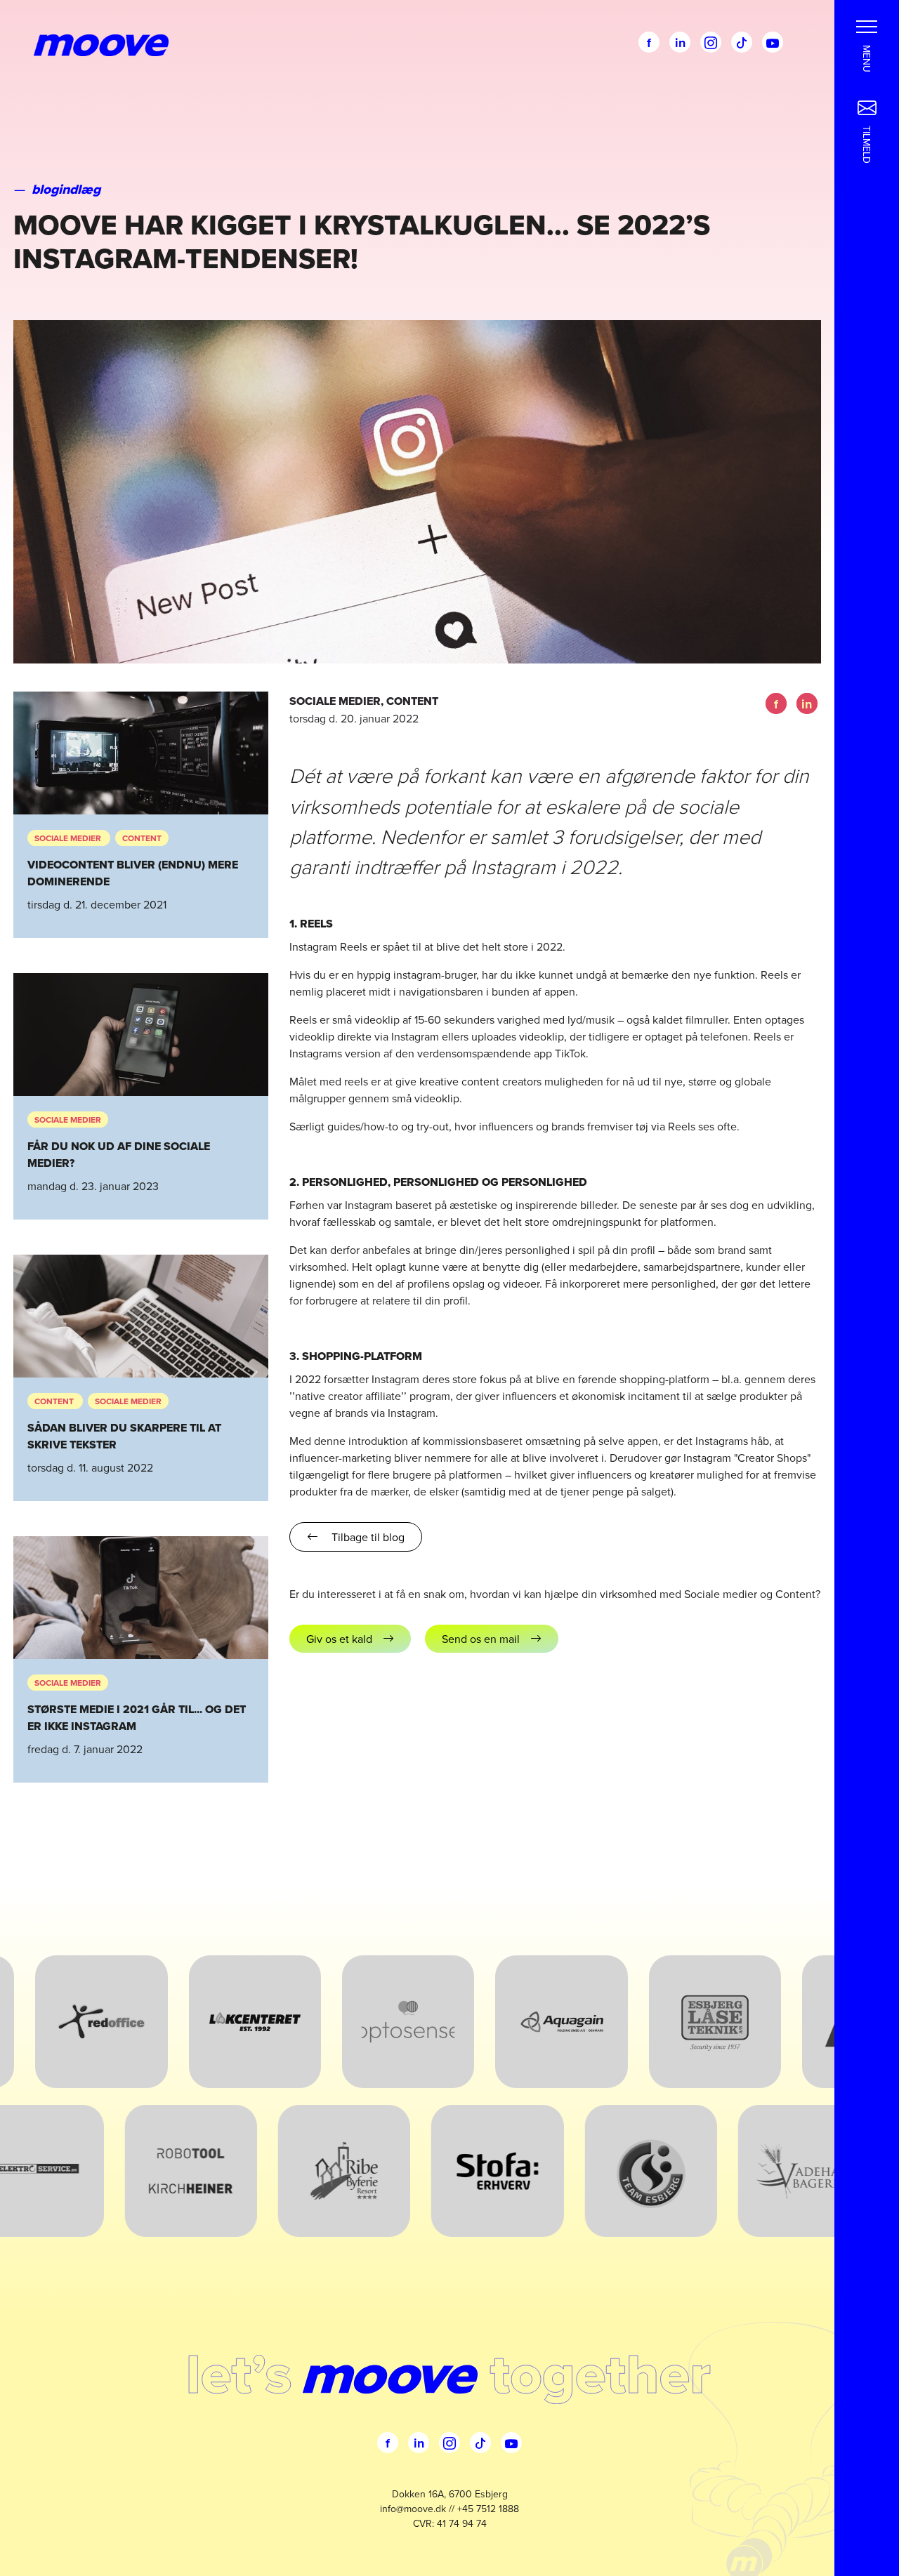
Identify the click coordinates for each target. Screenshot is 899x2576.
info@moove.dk (413, 2509)
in (680, 43)
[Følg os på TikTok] (742, 42)
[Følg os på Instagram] (711, 42)
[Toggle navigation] (867, 25)
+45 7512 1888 (488, 2509)
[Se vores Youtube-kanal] (773, 42)
